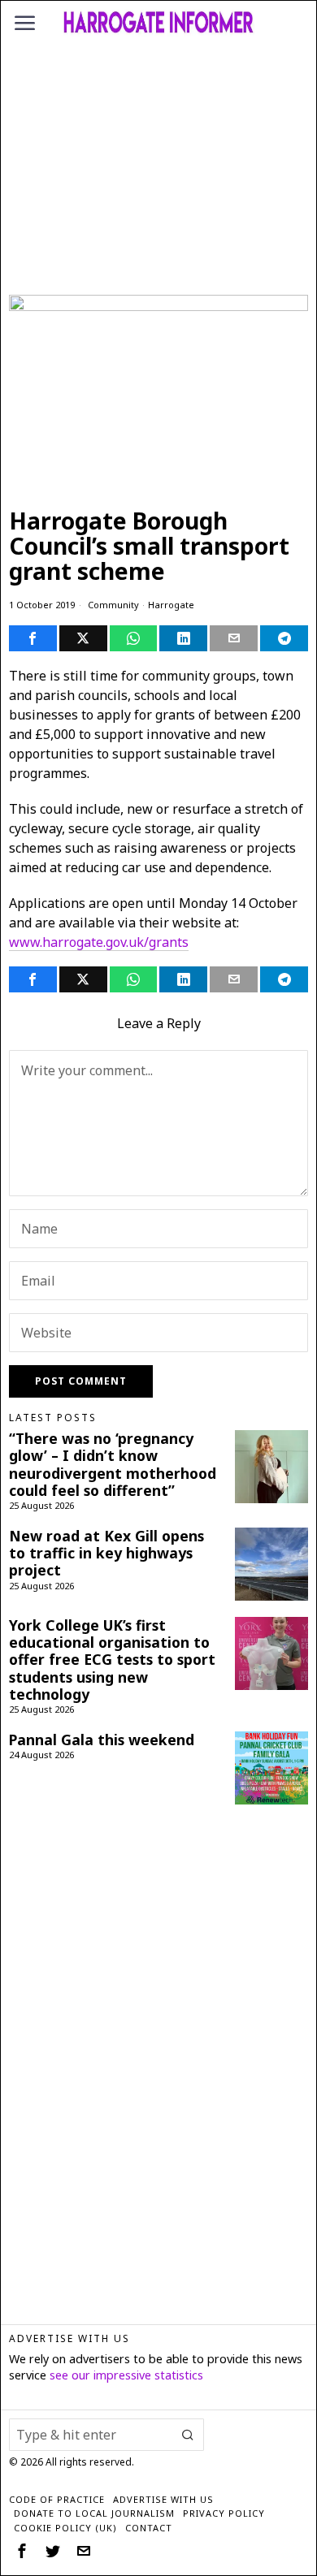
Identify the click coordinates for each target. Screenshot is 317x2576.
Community (113, 605)
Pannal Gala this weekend (102, 1740)
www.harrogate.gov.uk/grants (99, 942)
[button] (188, 2435)
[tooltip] (33, 638)
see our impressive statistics (126, 2375)
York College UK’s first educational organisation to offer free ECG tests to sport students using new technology (112, 1660)
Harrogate (171, 605)
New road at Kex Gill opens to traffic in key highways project (106, 1553)
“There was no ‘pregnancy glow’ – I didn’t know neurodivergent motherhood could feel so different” (113, 1464)
